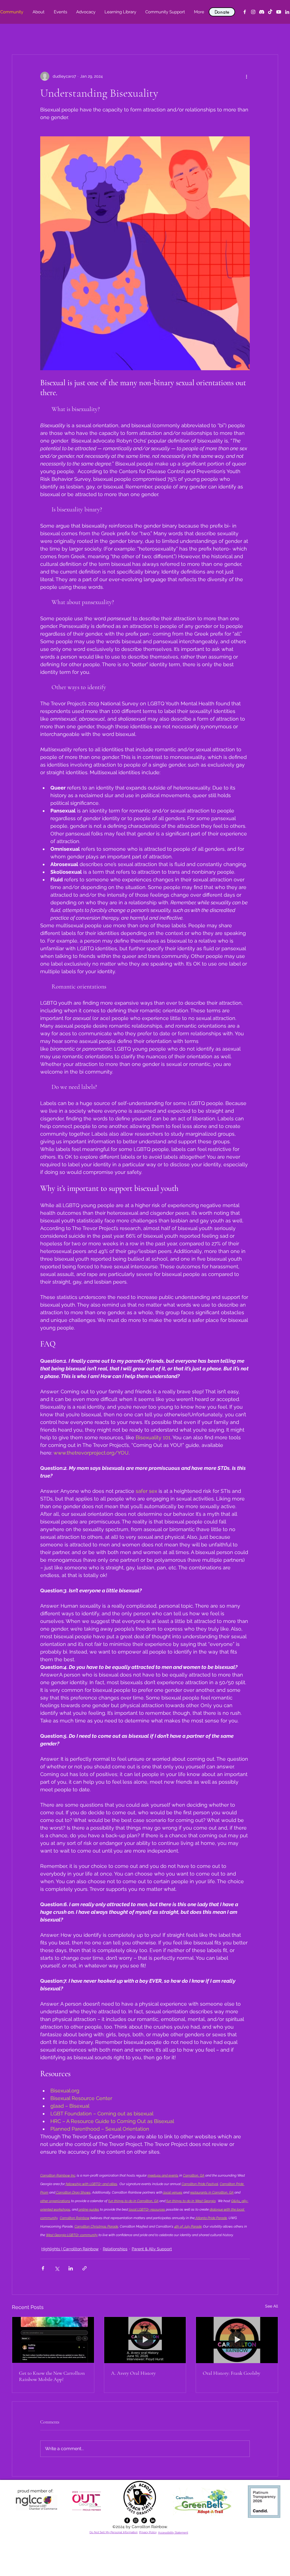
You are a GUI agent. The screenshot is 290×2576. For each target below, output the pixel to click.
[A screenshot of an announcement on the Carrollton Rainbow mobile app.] (53, 2340)
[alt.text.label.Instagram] (253, 12)
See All (272, 2306)
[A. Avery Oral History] (145, 2340)
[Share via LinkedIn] (71, 2268)
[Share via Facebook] (43, 2268)
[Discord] (262, 12)
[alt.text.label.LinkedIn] (287, 12)
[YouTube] (279, 12)
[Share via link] (85, 2268)
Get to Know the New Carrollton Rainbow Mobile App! (52, 2376)
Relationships (115, 2249)
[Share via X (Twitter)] (57, 2268)
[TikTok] (270, 12)
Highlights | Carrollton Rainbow (70, 2249)
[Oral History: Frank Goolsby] (237, 2340)
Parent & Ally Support (152, 2249)
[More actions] (246, 76)
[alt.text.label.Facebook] (245, 12)
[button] (38, 12)
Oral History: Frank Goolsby (232, 2373)
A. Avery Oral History (133, 2373)
